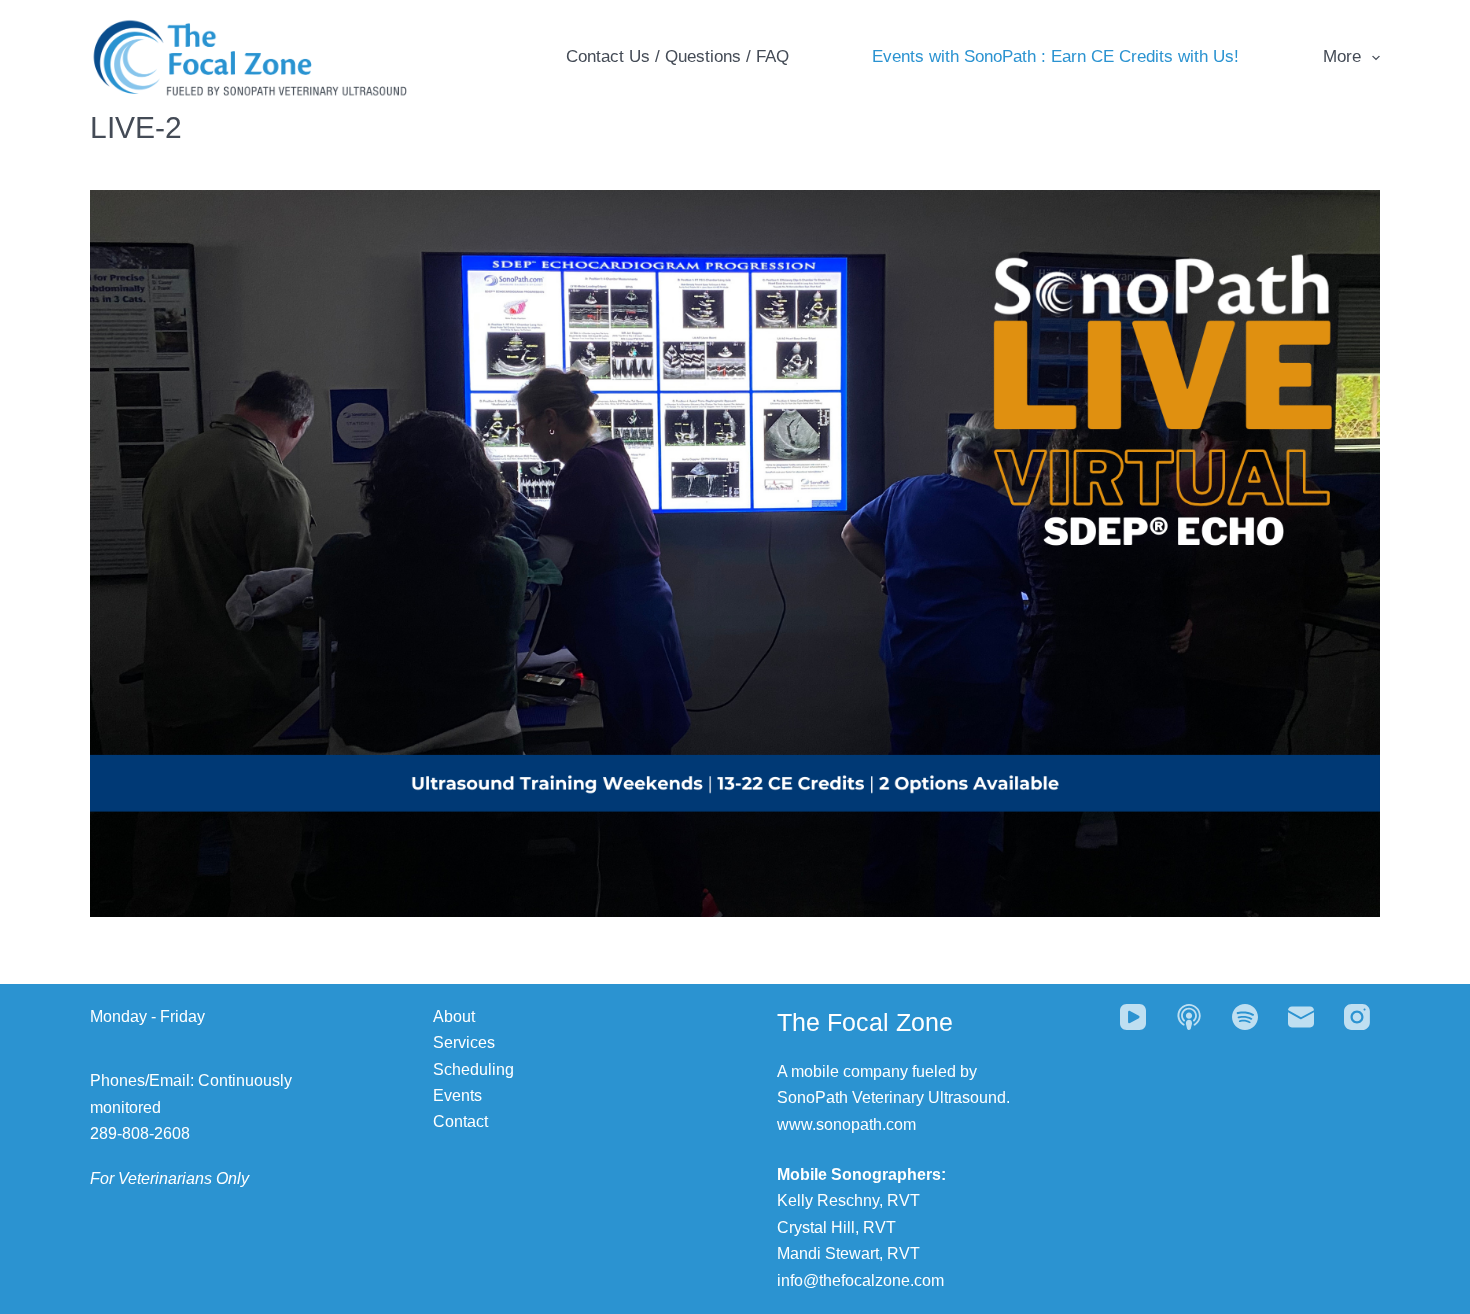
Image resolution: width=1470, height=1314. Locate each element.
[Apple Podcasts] (1189, 1017)
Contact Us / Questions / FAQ (677, 56)
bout (459, 1016)
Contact (460, 1121)
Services (464, 1042)
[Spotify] (1245, 1017)
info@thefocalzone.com (860, 1280)
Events (457, 1095)
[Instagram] (1357, 1017)
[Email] (1301, 1017)
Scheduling (473, 1069)
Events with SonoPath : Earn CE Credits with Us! (1055, 56)
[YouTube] (1133, 1017)
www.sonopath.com (846, 1124)
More (1342, 56)
